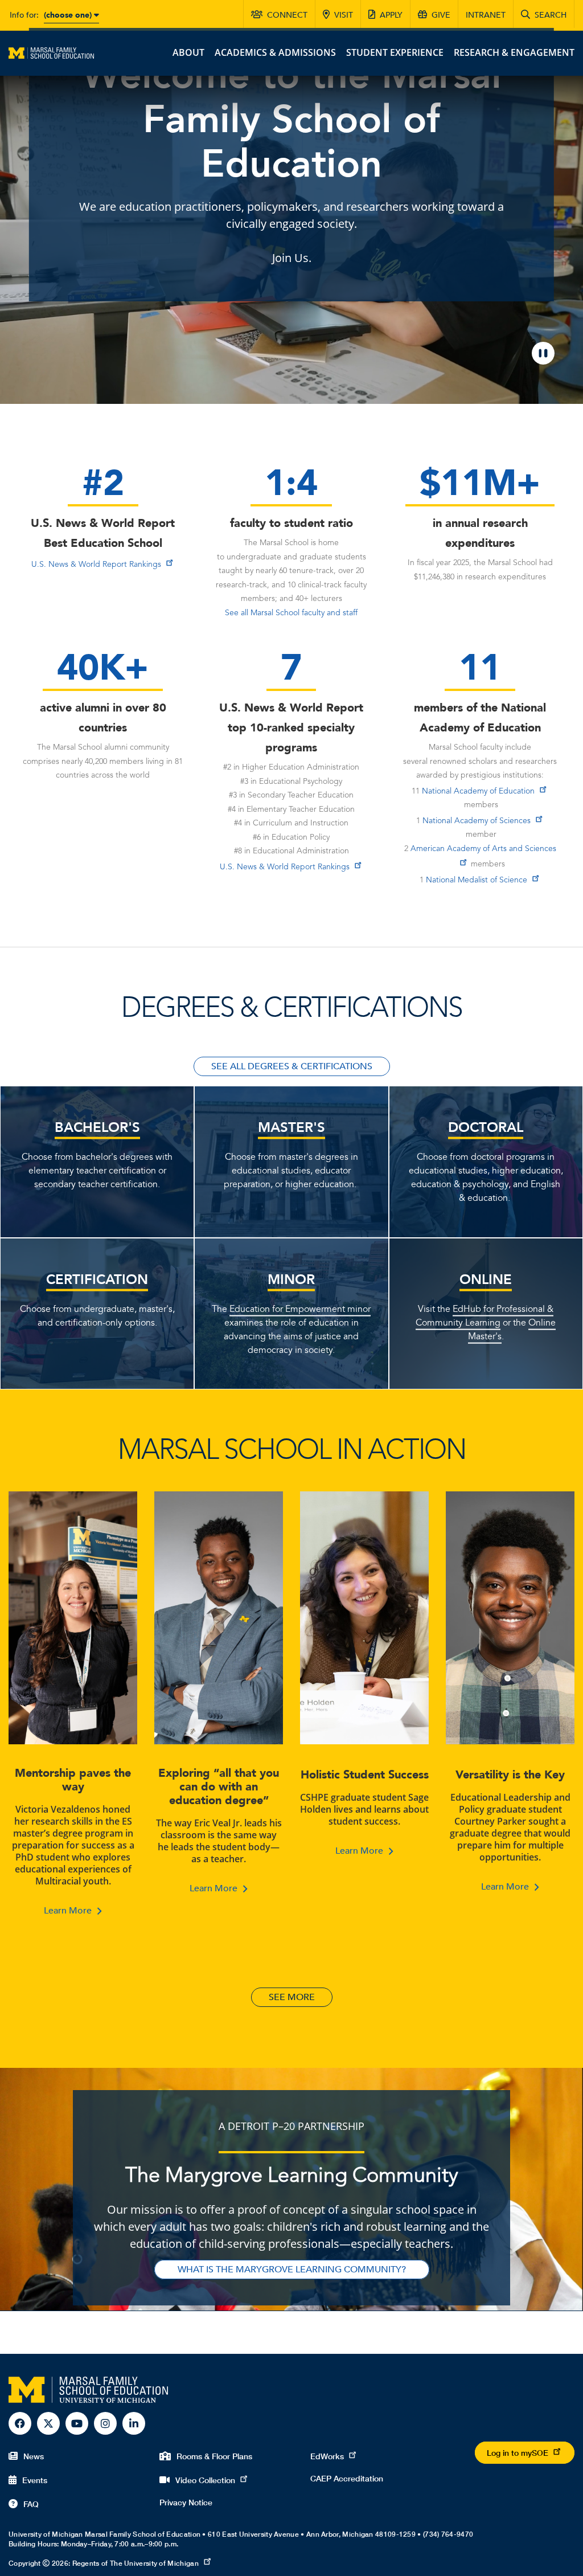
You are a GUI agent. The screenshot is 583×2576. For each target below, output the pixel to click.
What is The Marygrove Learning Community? (292, 2270)
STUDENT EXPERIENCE (395, 52)
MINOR (291, 1279)
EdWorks (327, 2456)
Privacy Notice (186, 2502)
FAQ (31, 2504)
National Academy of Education (478, 791)
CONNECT (287, 15)
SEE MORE (292, 1997)
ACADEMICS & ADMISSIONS (275, 52)
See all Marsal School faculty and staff (291, 613)
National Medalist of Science (477, 880)
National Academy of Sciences (477, 821)
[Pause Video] (543, 353)
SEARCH (551, 15)
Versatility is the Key (510, 1775)
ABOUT (188, 52)
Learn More (68, 1911)
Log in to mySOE (518, 2453)
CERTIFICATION (97, 1279)
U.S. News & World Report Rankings (96, 565)
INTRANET (486, 15)
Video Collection (205, 2480)
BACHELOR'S (97, 1127)
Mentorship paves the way (73, 1780)
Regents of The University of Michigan (136, 2563)
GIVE (441, 15)
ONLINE (486, 1279)
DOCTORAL (486, 1127)
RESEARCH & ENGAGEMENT (514, 52)
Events (35, 2480)
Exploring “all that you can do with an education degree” (219, 1787)
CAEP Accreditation (347, 2478)
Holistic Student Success (365, 1775)
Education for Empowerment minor (300, 1309)
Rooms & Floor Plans (214, 2456)
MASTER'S (291, 1127)
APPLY (391, 15)
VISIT (344, 15)
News (34, 2456)
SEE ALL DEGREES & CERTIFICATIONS (292, 1066)
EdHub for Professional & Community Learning (485, 1316)
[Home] (51, 52)
